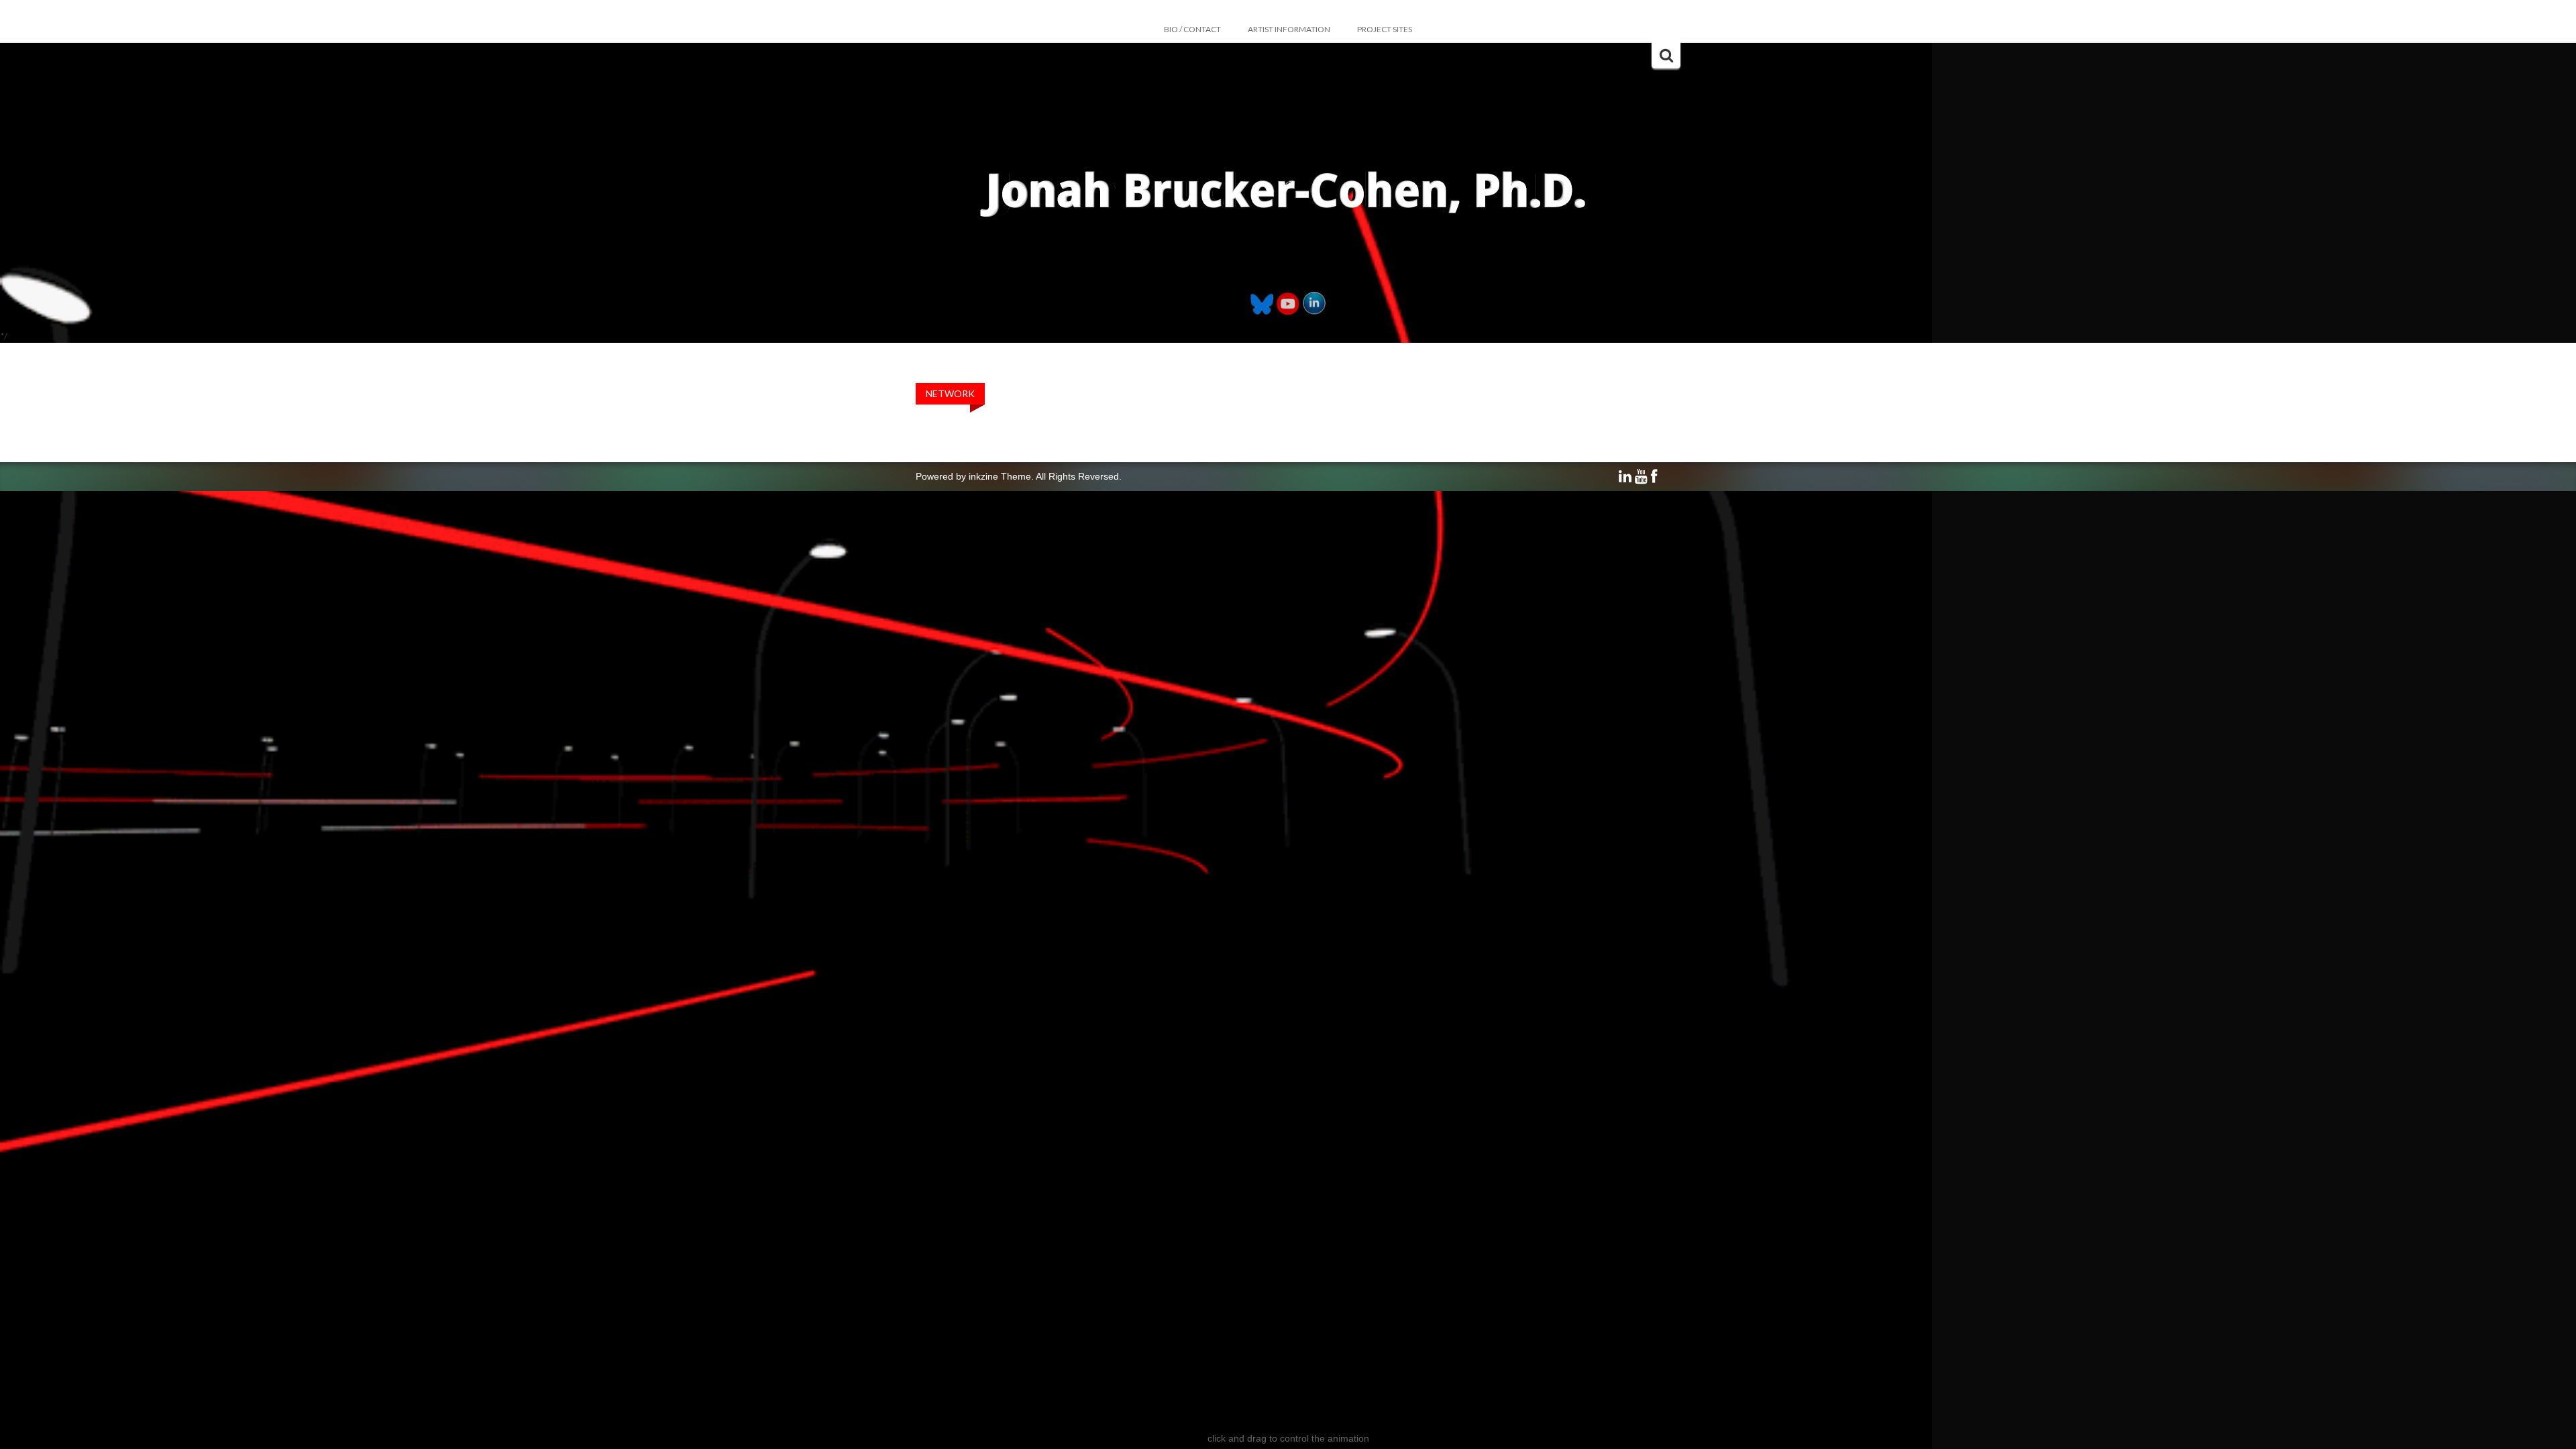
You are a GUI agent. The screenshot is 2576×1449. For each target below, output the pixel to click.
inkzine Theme (1000, 476)
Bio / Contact (1192, 29)
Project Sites (1385, 29)
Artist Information (1289, 29)
